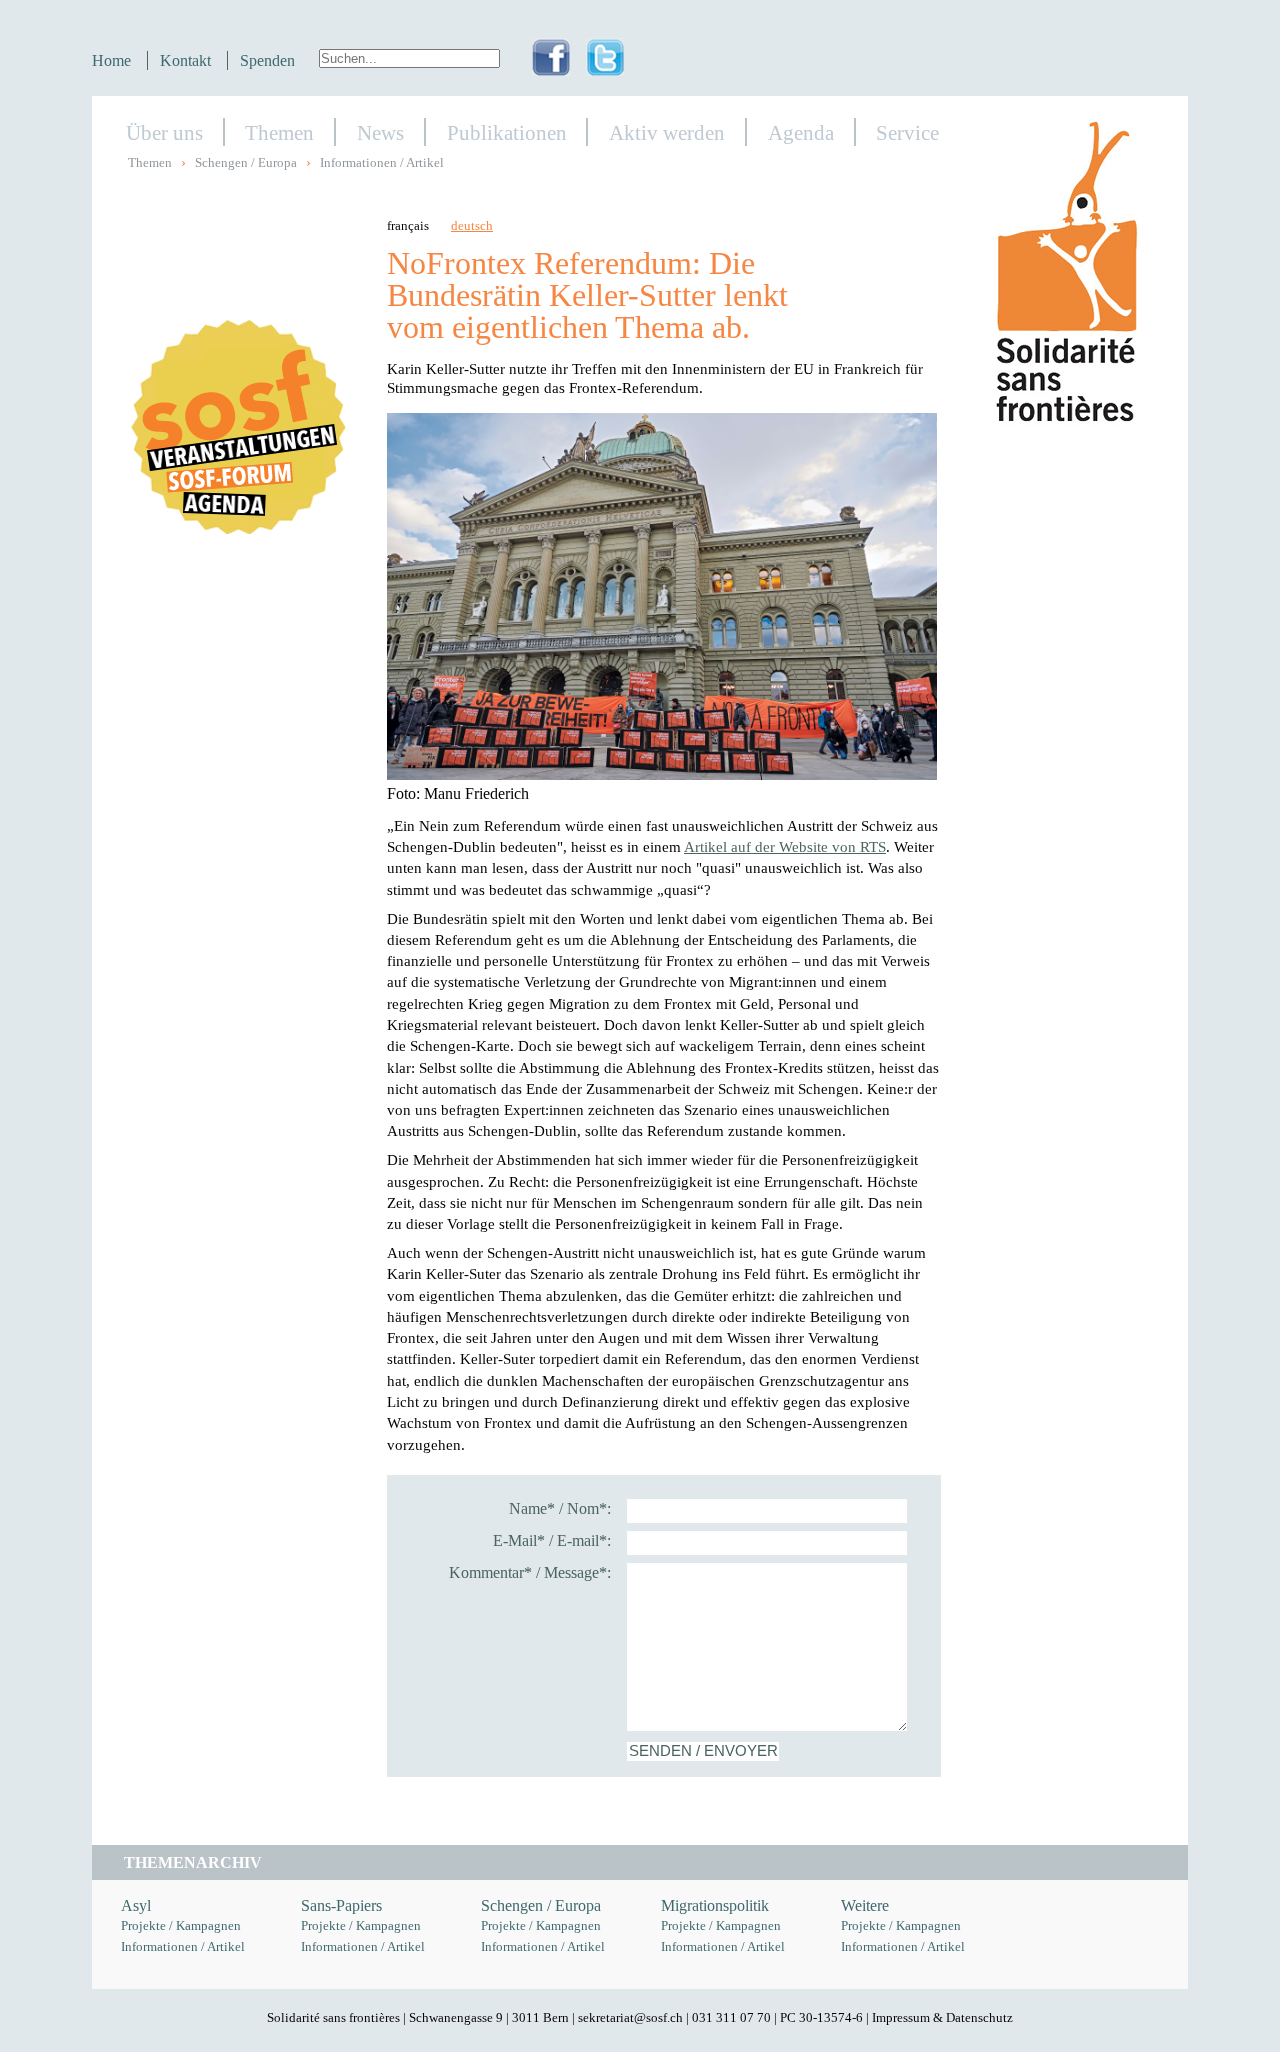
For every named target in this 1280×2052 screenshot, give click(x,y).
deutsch (472, 226)
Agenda (801, 132)
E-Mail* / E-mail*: (552, 1540)
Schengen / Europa (246, 163)
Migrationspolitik (715, 1905)
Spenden (267, 60)
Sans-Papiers (341, 1905)
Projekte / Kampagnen (181, 1926)
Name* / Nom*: (560, 1508)
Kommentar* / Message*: (530, 1572)
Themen (279, 132)
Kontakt (185, 60)
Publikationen (507, 132)
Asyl (136, 1905)
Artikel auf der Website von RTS (785, 846)
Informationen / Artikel (382, 163)
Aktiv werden (667, 132)
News (380, 132)
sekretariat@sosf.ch (630, 2018)
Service (907, 132)
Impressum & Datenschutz (942, 2018)
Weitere (865, 1905)
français (408, 226)
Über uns (164, 132)
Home (111, 60)
